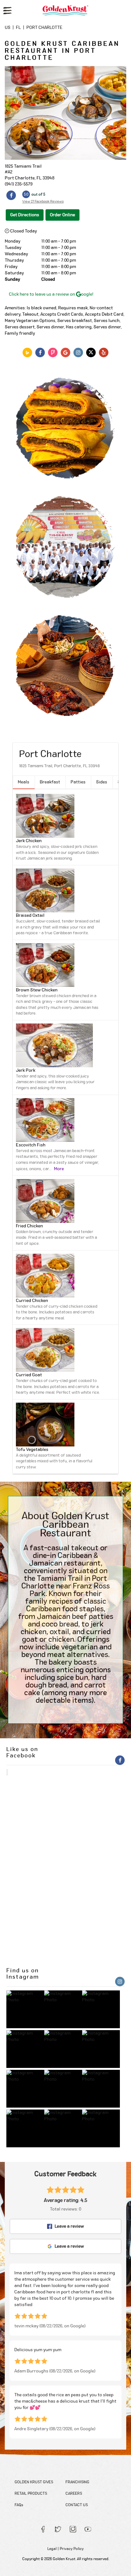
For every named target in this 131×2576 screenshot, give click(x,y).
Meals (24, 782)
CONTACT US (77, 2505)
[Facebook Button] (40, 352)
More (59, 1169)
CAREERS (74, 2493)
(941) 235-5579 (19, 184)
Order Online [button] (62, 215)
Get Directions (25, 215)
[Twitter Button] (91, 352)
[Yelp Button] (104, 352)
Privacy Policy (72, 2549)
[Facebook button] (11, 196)
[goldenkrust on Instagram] (25, 2009)
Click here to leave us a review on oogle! (51, 294)
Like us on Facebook (22, 1753)
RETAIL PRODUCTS (31, 2493)
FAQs (19, 2505)
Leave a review (69, 2226)
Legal (52, 2549)
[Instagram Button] (78, 352)
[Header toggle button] (7, 11)
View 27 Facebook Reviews (43, 201)
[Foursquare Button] (53, 352)
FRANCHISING (77, 2482)
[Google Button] (65, 352)
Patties (78, 782)
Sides (102, 782)
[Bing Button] (27, 352)
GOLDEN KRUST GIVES (34, 2482)
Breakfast (50, 782)
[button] (24, 782)
